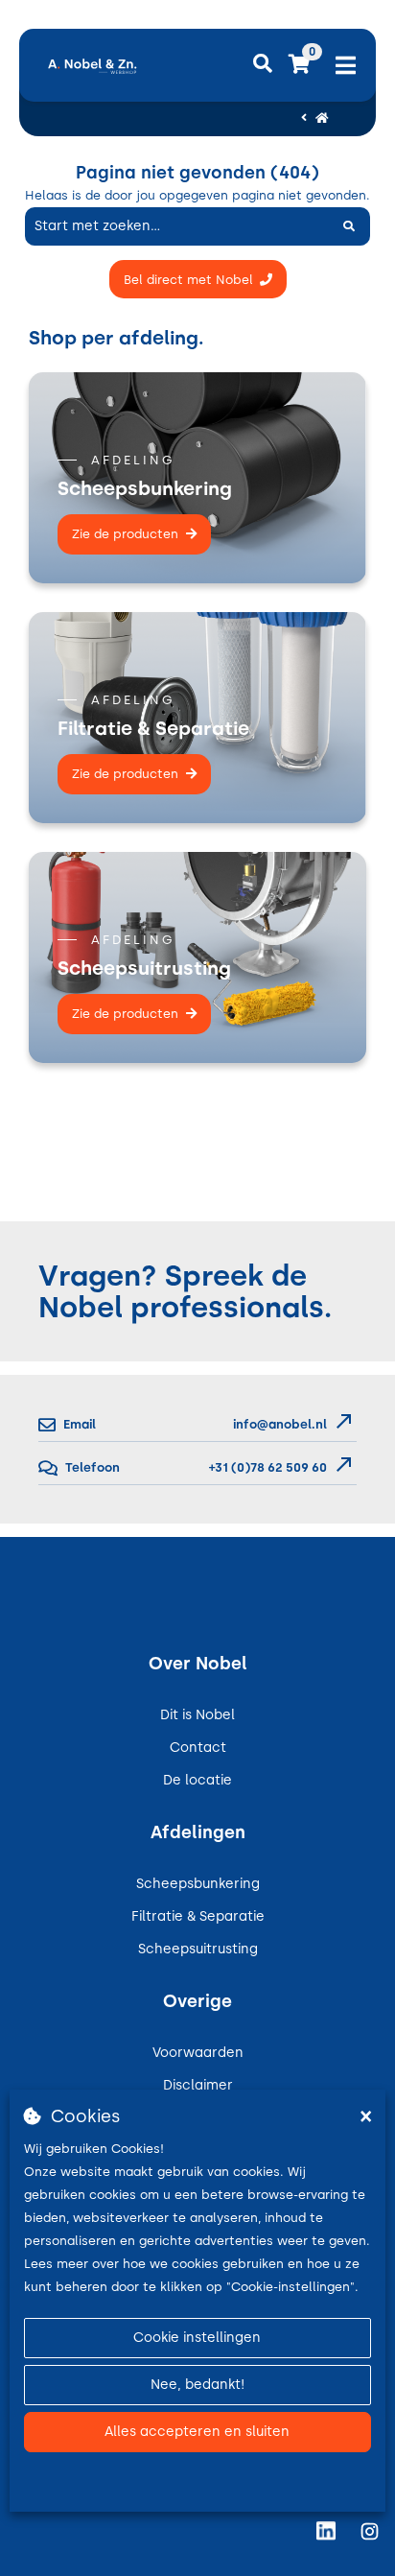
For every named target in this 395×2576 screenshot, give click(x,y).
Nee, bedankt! (197, 2385)
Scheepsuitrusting (198, 1949)
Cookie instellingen (197, 2338)
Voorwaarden (198, 2053)
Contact (198, 1748)
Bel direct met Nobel (188, 280)
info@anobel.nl (280, 1424)
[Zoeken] (349, 226)
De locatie (197, 1780)
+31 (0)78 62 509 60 (267, 1467)
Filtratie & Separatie (198, 1916)
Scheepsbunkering (198, 1884)
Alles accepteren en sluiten (197, 2432)
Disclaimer (198, 2085)
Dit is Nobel (197, 1715)
